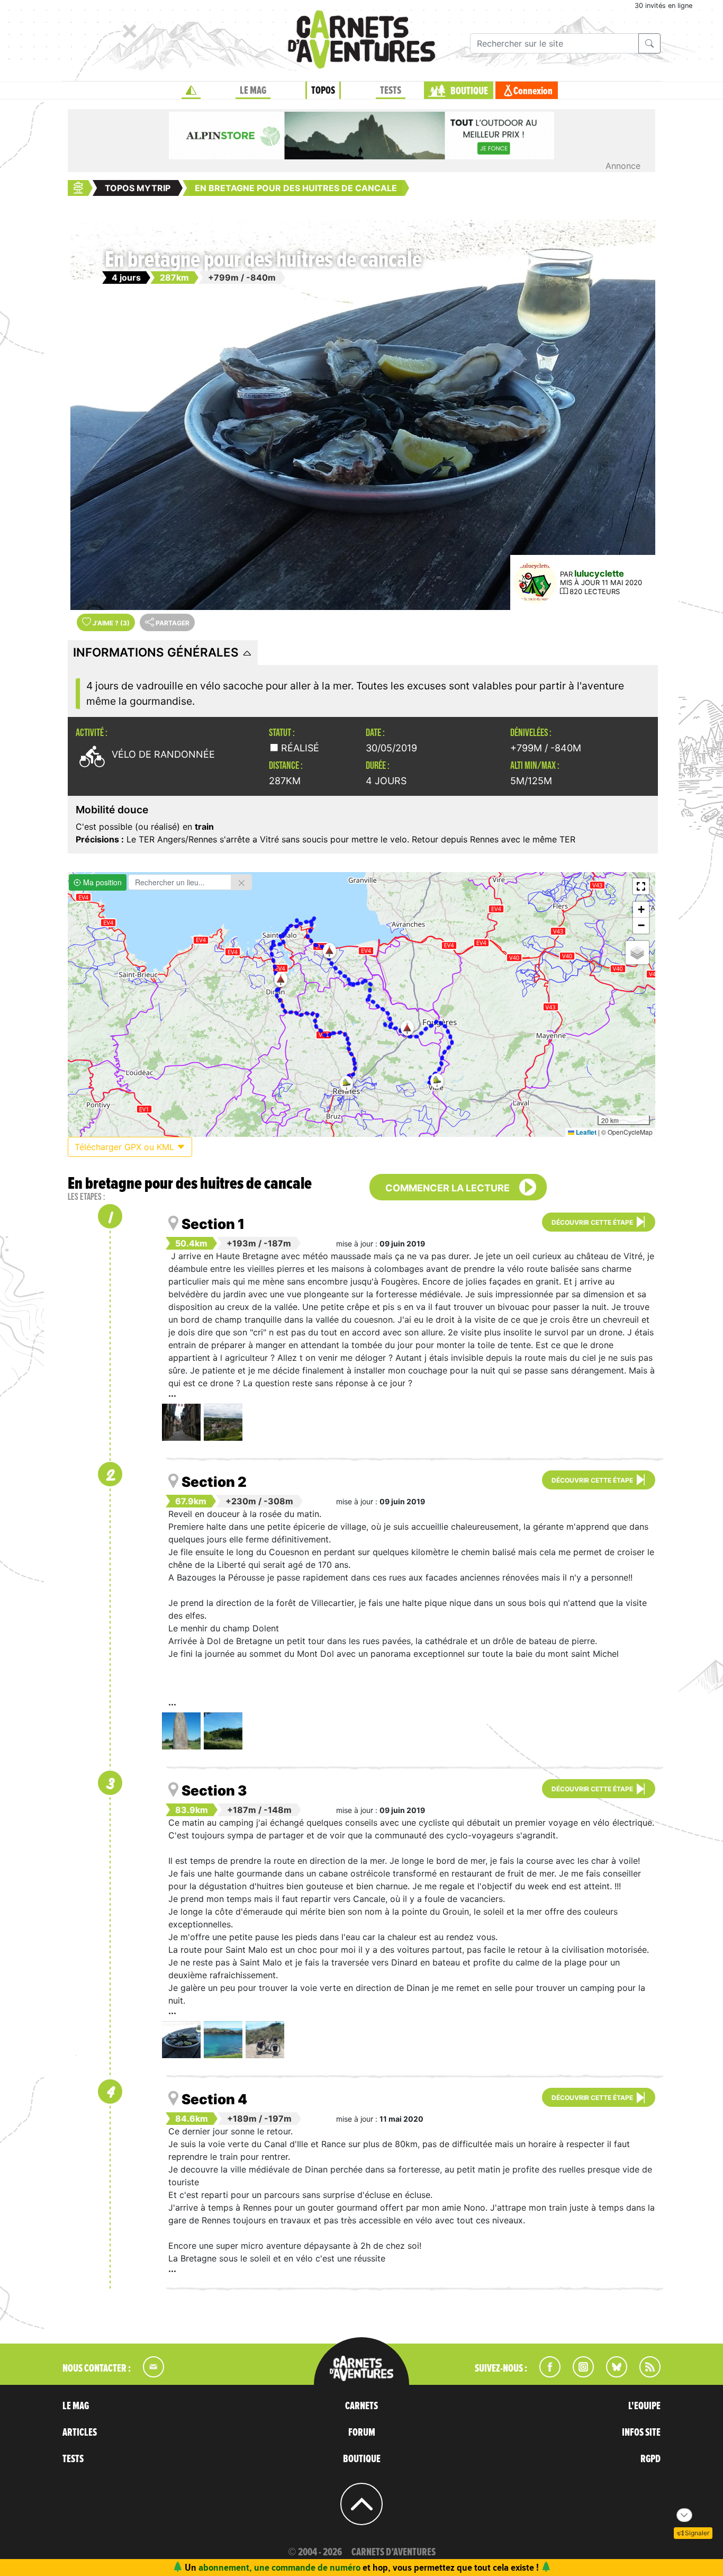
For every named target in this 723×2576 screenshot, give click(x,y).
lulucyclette (599, 573)
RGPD (650, 2459)
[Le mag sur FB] (545, 2374)
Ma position (101, 882)
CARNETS (361, 2406)
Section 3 (214, 1790)
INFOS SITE (641, 2433)
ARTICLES (80, 2433)
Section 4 (214, 2099)
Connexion (533, 91)
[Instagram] (579, 2374)
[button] (407, 1028)
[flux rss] (645, 2374)
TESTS (391, 91)
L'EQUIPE (644, 2406)
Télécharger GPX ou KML (126, 1147)
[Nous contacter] (148, 2374)
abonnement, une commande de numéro (279, 2567)
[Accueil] (191, 91)
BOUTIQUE (469, 91)
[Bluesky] (611, 2374)
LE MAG (253, 91)
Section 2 (214, 1482)
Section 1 (213, 1224)
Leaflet (585, 1132)
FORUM (362, 2433)
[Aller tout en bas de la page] (684, 2515)
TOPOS (323, 91)
